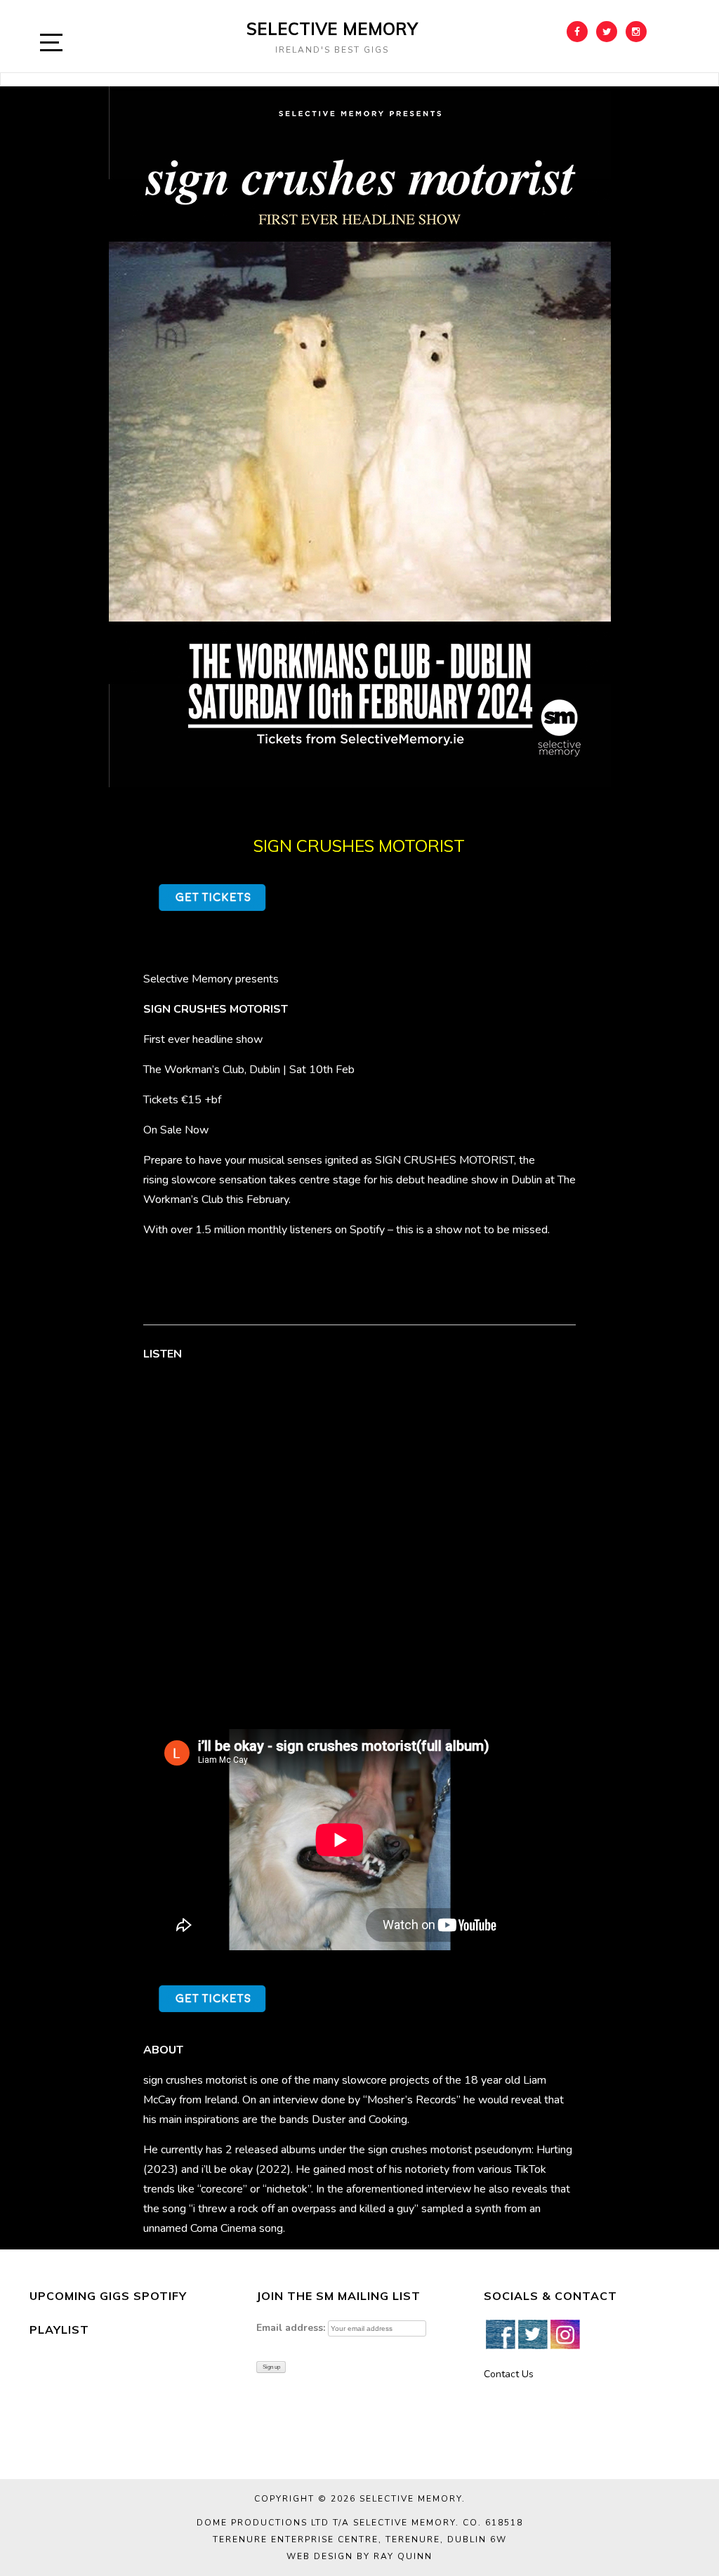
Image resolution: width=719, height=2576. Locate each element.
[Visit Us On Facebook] (500, 2333)
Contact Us (509, 2374)
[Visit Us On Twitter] (532, 2333)
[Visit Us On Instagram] (565, 2333)
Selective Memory (332, 29)
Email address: (291, 2328)
